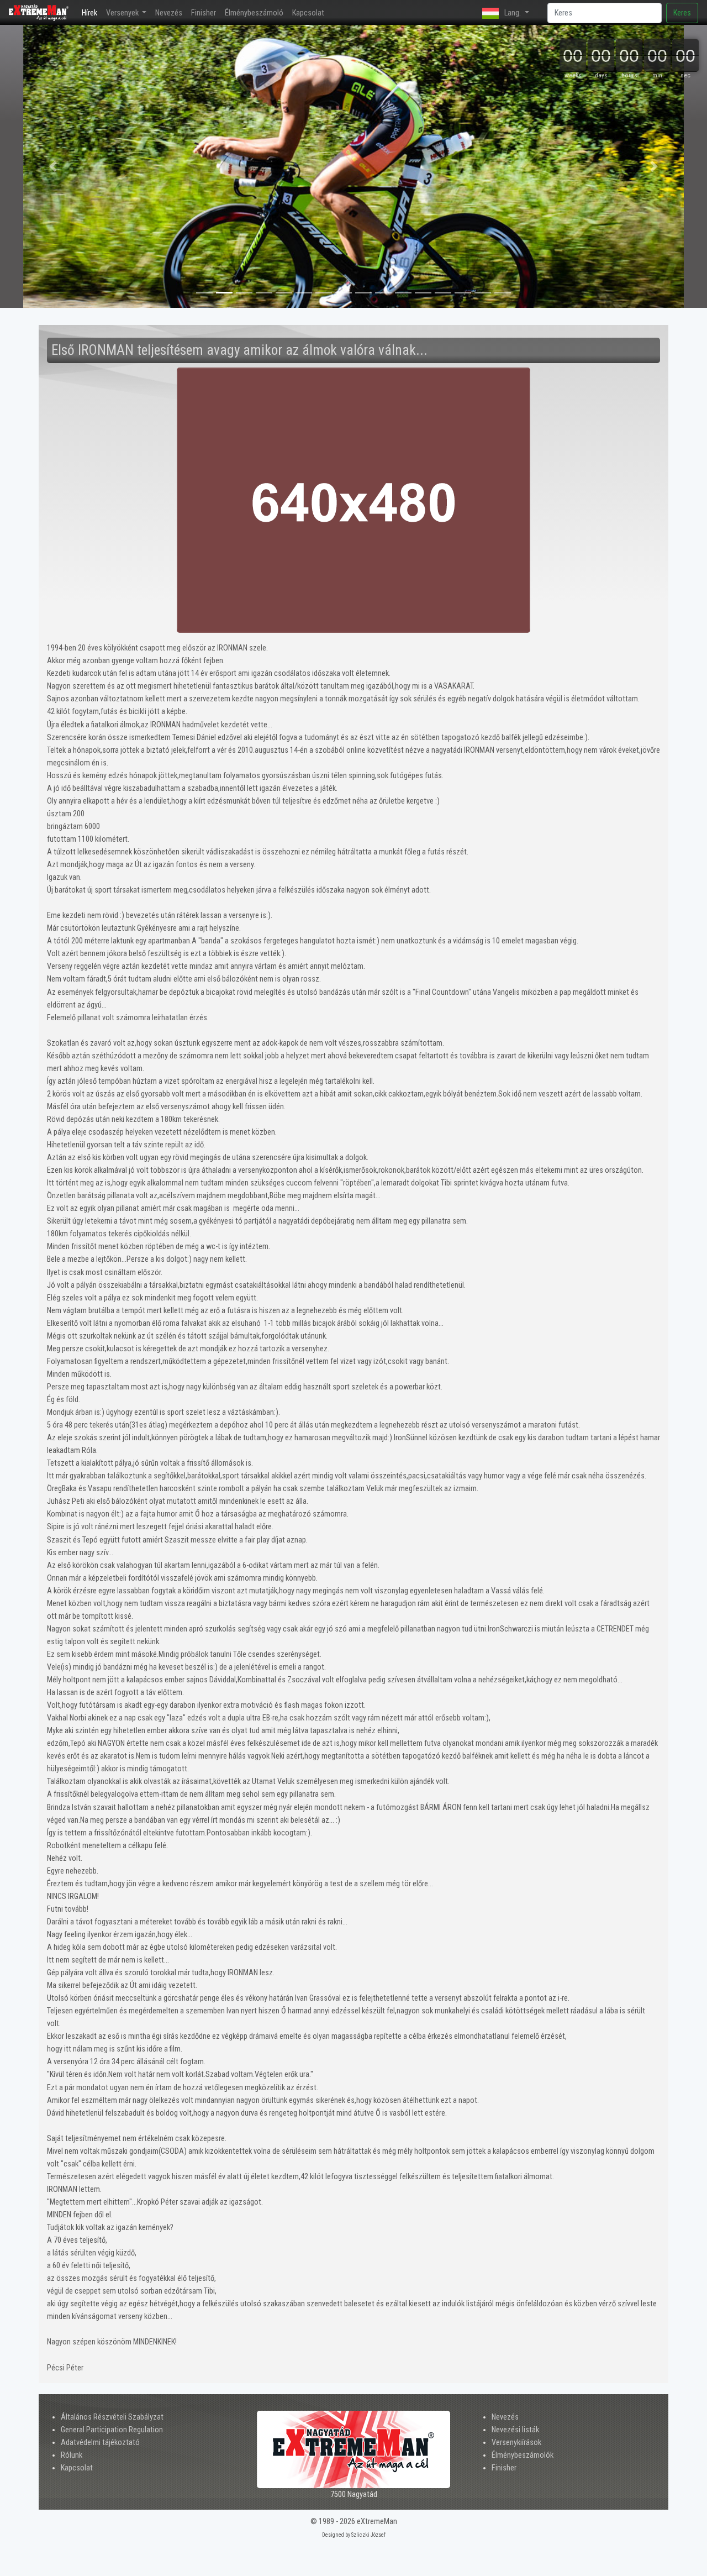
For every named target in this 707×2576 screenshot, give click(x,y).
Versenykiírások (516, 2443)
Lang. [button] (513, 13)
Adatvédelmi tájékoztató (100, 2443)
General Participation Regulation (112, 2430)
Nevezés (169, 13)
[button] (53, 166)
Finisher (204, 13)
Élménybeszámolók (523, 2455)
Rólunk (72, 2455)
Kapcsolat (308, 13)
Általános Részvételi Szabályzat (112, 2417)
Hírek (92, 13)
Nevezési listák (515, 2430)
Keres (682, 13)
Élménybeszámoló (254, 13)
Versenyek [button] (123, 13)
